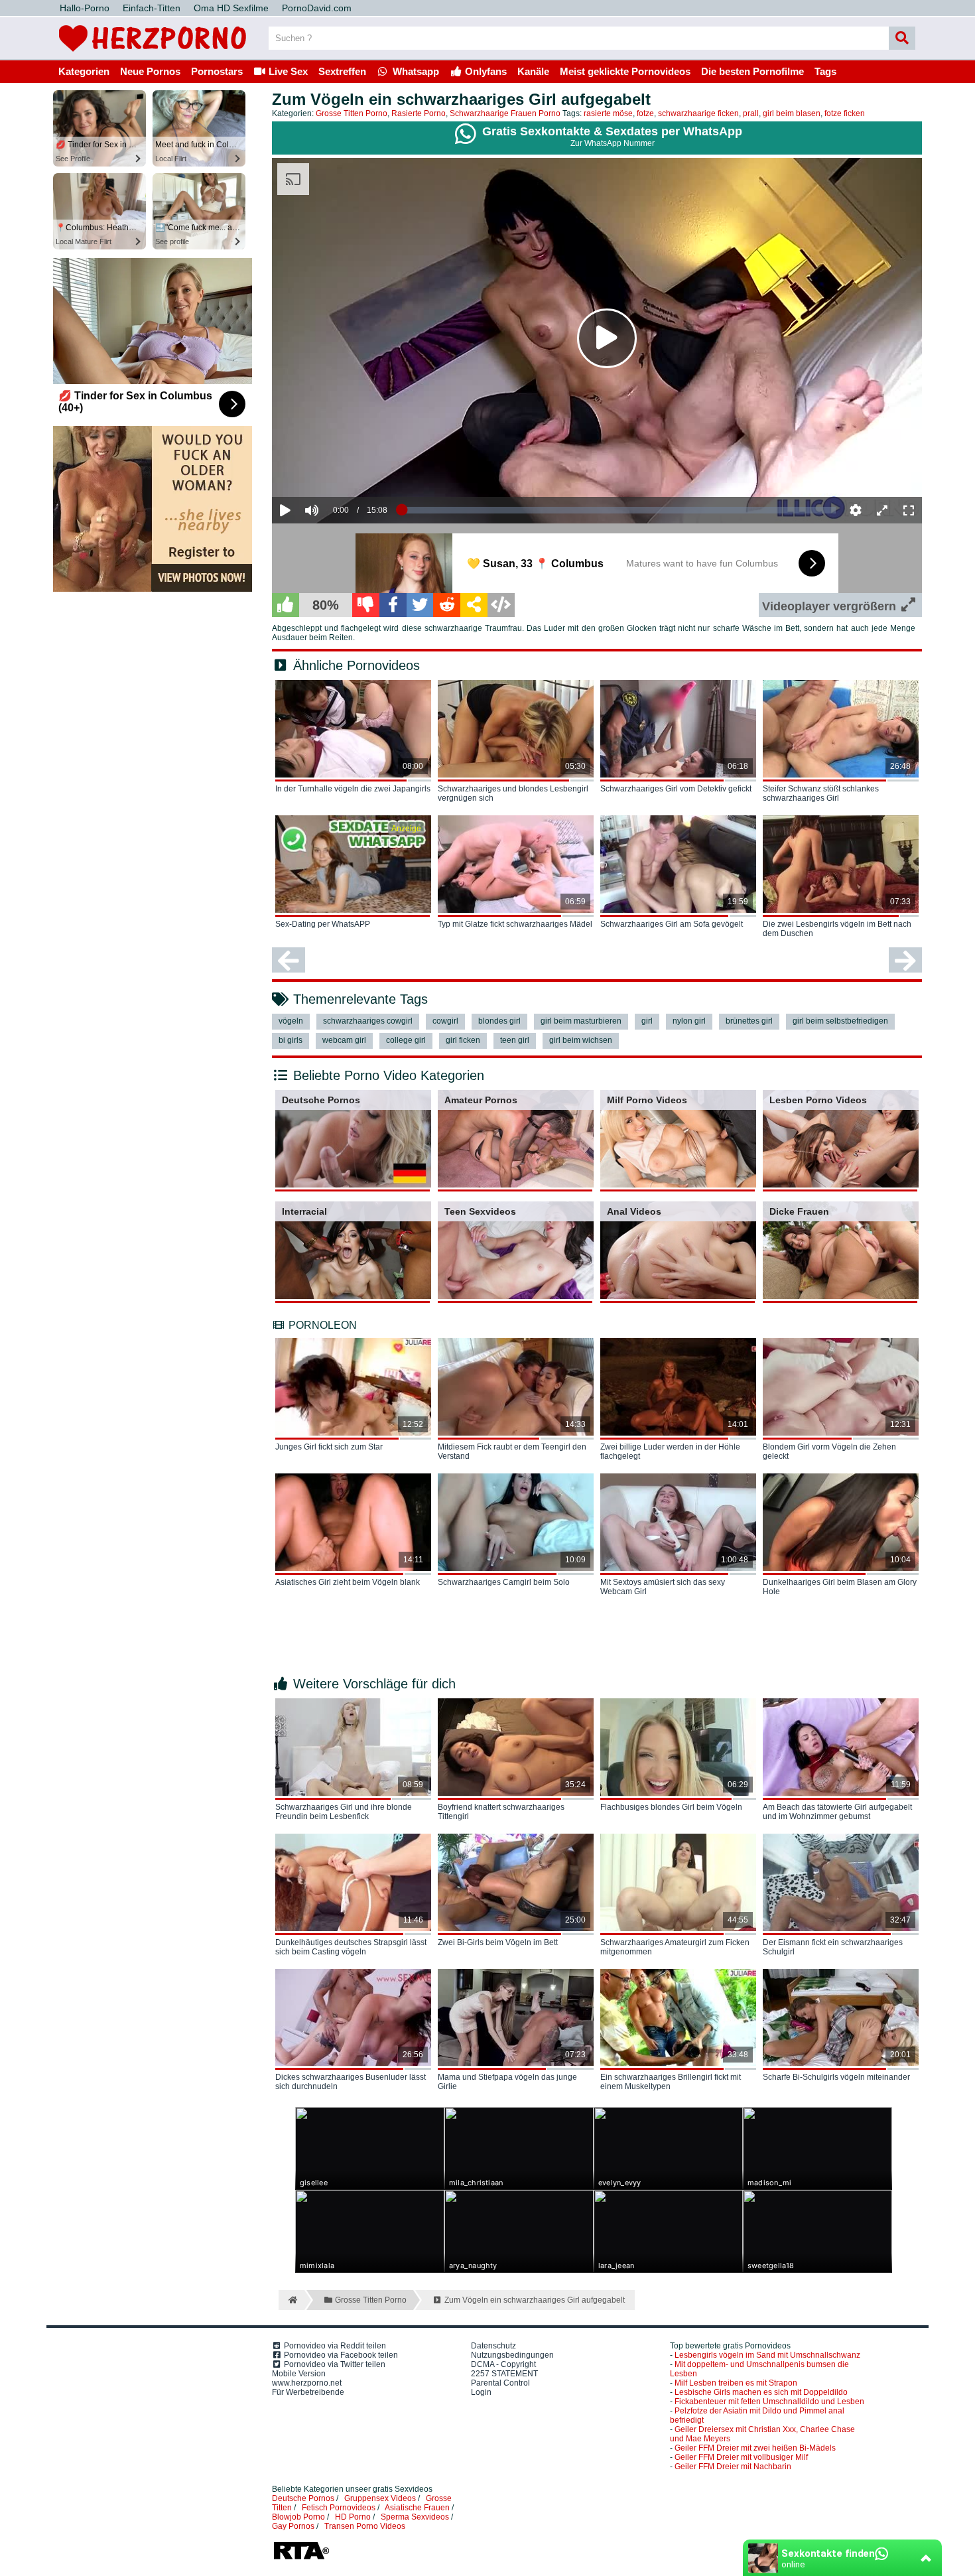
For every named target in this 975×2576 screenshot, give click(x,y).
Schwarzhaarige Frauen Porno (505, 113)
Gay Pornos (293, 2526)
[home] (292, 2300)
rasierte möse (608, 113)
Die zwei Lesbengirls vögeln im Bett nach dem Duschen (837, 929)
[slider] (335, 470)
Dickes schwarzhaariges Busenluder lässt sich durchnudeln (351, 2082)
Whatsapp (415, 71)
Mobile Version (299, 2374)
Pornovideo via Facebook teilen (340, 2355)
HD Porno (353, 2517)
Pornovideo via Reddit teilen (334, 2346)
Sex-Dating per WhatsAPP (323, 924)
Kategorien (84, 71)
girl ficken (463, 1040)
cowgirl (445, 1021)
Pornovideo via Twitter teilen (334, 2364)
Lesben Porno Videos (818, 1100)
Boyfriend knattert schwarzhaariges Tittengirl (501, 1812)
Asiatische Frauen (417, 2508)
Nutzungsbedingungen (512, 2355)
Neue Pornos (150, 71)
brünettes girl (749, 1021)
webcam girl (344, 1040)
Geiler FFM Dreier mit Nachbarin (733, 2467)
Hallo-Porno (85, 8)
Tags (825, 71)
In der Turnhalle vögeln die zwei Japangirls (353, 789)
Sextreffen (342, 71)
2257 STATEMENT (504, 2374)
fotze (645, 113)
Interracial (304, 1211)
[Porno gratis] (153, 54)
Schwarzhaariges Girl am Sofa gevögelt (672, 924)
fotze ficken (845, 113)
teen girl (515, 1040)
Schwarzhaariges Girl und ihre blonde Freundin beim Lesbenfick (344, 1812)
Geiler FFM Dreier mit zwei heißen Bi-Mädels (755, 2448)
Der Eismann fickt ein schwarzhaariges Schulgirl (833, 1947)
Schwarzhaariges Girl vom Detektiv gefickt (676, 789)
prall (751, 113)
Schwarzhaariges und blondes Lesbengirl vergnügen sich (513, 793)
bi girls (291, 1040)
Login (481, 2392)
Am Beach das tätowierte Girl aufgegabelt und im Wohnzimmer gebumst (837, 1812)
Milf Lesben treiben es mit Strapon (736, 2383)
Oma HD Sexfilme (231, 8)
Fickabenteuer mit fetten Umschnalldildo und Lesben (769, 2402)
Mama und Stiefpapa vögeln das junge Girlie (507, 2082)
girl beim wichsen (581, 1040)
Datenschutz (493, 2346)
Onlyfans (485, 71)
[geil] (286, 605)
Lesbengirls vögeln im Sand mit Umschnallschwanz (767, 2355)
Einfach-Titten (152, 8)
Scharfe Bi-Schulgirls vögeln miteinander (836, 2077)
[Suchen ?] (902, 38)
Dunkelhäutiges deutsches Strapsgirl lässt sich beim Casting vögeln (351, 1947)
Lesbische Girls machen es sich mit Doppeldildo (761, 2392)
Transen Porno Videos (365, 2526)
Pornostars (217, 71)
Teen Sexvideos (480, 1211)
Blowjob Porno (298, 2517)
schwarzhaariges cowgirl (368, 1021)
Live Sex (287, 71)
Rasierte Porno (419, 113)
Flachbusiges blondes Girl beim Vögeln (671, 1807)
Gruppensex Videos (380, 2498)
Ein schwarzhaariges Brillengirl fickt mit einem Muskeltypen (671, 2082)
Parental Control (500, 2383)
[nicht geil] (366, 605)
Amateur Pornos (481, 1100)
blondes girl (499, 1021)
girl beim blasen (792, 113)
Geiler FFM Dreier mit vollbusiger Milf (741, 2457)
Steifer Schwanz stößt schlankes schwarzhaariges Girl (821, 793)
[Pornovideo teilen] (474, 605)
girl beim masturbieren (581, 1021)
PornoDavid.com (317, 8)
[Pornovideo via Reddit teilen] (447, 605)
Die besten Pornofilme (752, 71)
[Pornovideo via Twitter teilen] (420, 605)
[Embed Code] (501, 605)
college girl (406, 1040)
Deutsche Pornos (321, 1100)
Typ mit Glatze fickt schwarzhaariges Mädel (515, 924)
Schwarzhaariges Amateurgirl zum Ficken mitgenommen (675, 1947)
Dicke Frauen (799, 1211)
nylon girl (689, 1021)
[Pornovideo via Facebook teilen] (393, 605)
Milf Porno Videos (647, 1100)
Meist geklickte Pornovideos (625, 71)
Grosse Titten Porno (352, 113)
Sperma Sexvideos (415, 2517)
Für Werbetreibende (308, 2392)
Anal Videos (634, 1211)
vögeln (291, 1021)
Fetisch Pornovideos (339, 2508)
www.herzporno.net (307, 2383)
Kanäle (533, 71)
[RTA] (301, 2558)
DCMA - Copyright (503, 2364)
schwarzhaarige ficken (698, 113)
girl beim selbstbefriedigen (840, 1021)
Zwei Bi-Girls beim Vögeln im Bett (498, 1942)
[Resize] (882, 510)
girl (647, 1021)
